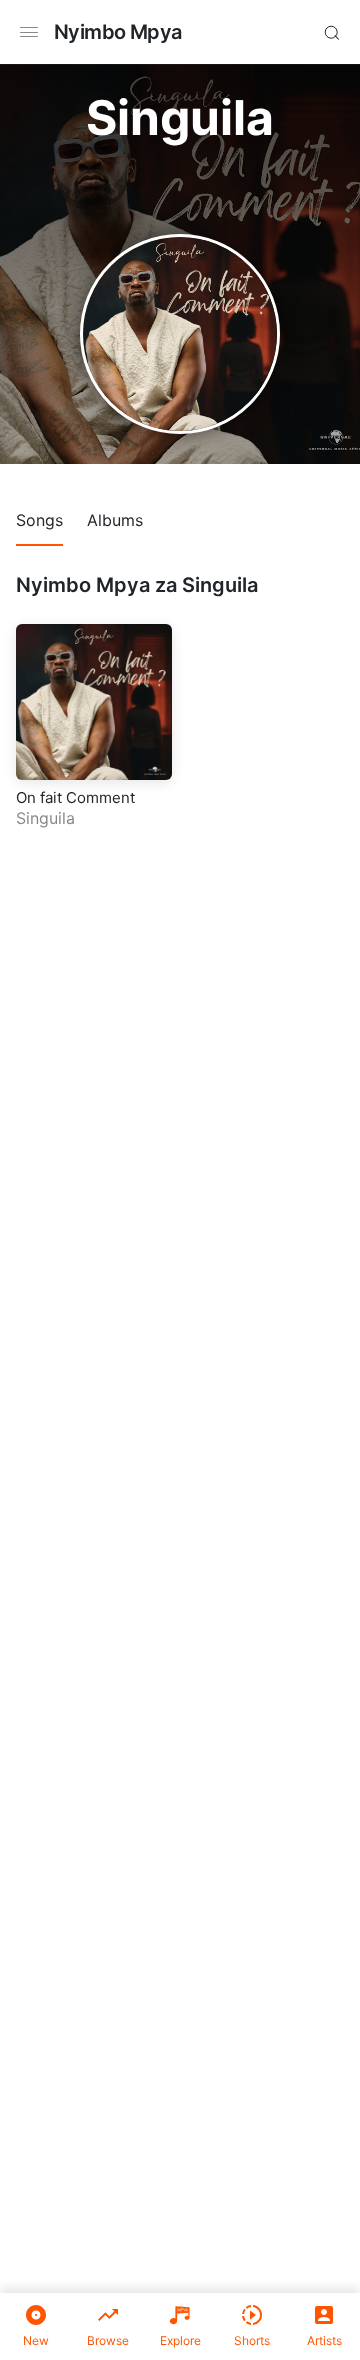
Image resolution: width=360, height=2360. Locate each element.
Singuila (45, 818)
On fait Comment (75, 797)
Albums (115, 520)
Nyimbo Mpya (117, 32)
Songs (39, 520)
